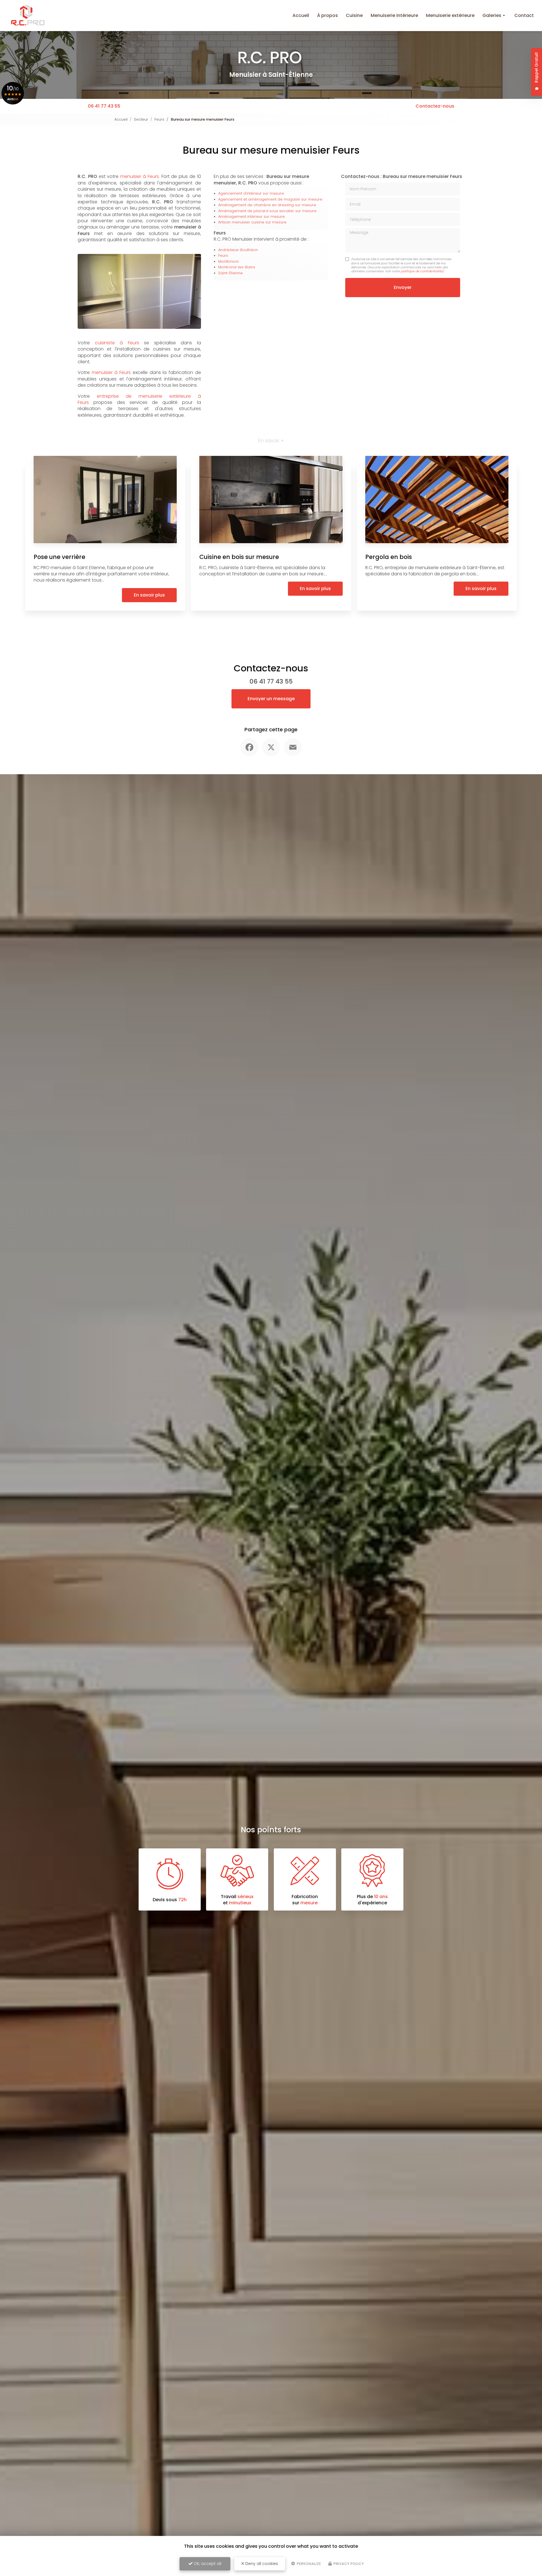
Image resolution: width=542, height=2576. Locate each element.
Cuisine (354, 15)
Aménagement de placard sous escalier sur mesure (267, 211)
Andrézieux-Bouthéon (238, 250)
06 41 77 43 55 (104, 106)
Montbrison (229, 261)
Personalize (308, 2564)
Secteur (141, 119)
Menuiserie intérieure (394, 15)
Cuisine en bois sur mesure (239, 557)
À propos (327, 15)
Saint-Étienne (230, 273)
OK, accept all (207, 2564)
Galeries (492, 15)
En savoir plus (149, 595)
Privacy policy (348, 2564)
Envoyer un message (271, 699)
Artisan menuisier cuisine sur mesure (252, 222)
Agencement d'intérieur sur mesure (251, 193)
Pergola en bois (389, 557)
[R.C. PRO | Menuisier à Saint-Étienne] (28, 16)
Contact (524, 15)
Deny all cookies (261, 2564)
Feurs (159, 119)
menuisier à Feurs (140, 176)
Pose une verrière (59, 557)
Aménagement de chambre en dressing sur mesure (267, 205)
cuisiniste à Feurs (117, 343)
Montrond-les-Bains (237, 267)
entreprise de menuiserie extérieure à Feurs (139, 399)
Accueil (301, 15)
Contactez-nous (435, 106)
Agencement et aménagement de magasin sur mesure (270, 199)
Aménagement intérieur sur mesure (252, 217)
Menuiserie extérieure (450, 15)
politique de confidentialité (422, 271)
